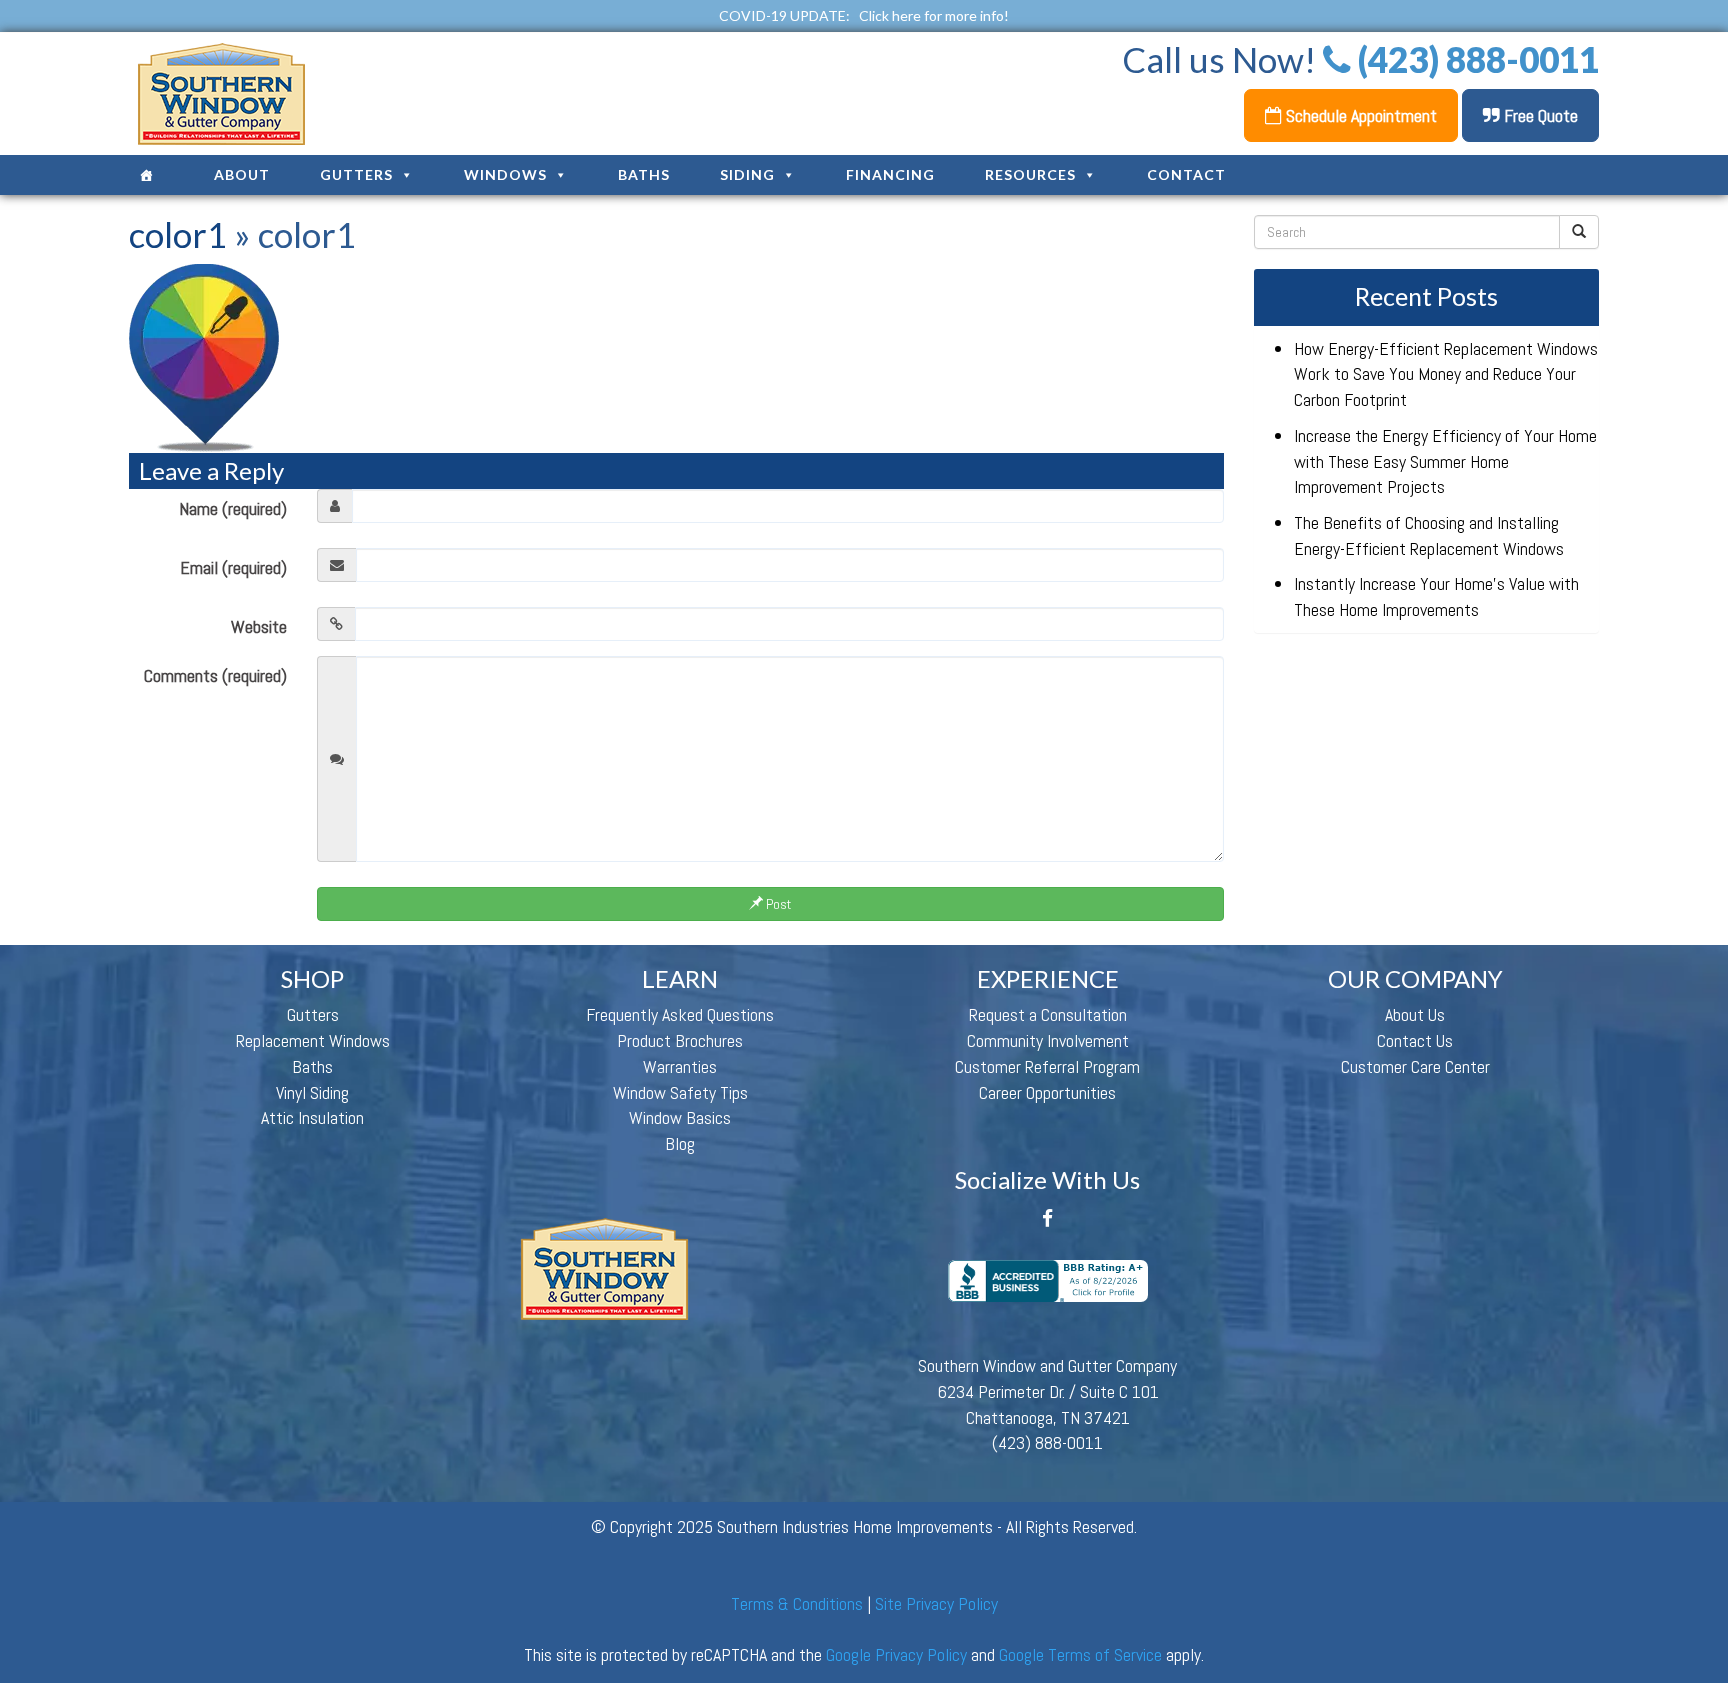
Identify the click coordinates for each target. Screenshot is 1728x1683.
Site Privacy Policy (936, 1603)
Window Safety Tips (680, 1092)
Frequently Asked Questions (680, 1014)
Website (259, 626)
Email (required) (233, 567)
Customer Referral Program (1047, 1066)
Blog (680, 1143)
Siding (747, 174)
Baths (644, 174)
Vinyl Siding (312, 1092)
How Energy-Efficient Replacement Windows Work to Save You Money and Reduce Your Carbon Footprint (1446, 374)
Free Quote (1539, 115)
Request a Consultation (1048, 1014)
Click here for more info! (934, 15)
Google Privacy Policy (896, 1654)
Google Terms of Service (1080, 1654)
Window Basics (680, 1117)
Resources (1030, 174)
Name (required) (233, 508)
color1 (178, 234)
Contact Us (1415, 1040)
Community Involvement (1048, 1040)
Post (777, 904)
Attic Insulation (312, 1117)
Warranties (680, 1066)
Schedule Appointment (1359, 115)
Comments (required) (215, 675)
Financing (890, 174)
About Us (1415, 1014)
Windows (505, 174)
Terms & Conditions (797, 1603)
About (242, 174)
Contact (1186, 174)
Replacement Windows (313, 1040)
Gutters (356, 174)
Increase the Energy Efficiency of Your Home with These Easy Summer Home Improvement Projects (1445, 461)
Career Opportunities (1047, 1092)
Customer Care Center (1415, 1066)
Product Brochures (680, 1040)
